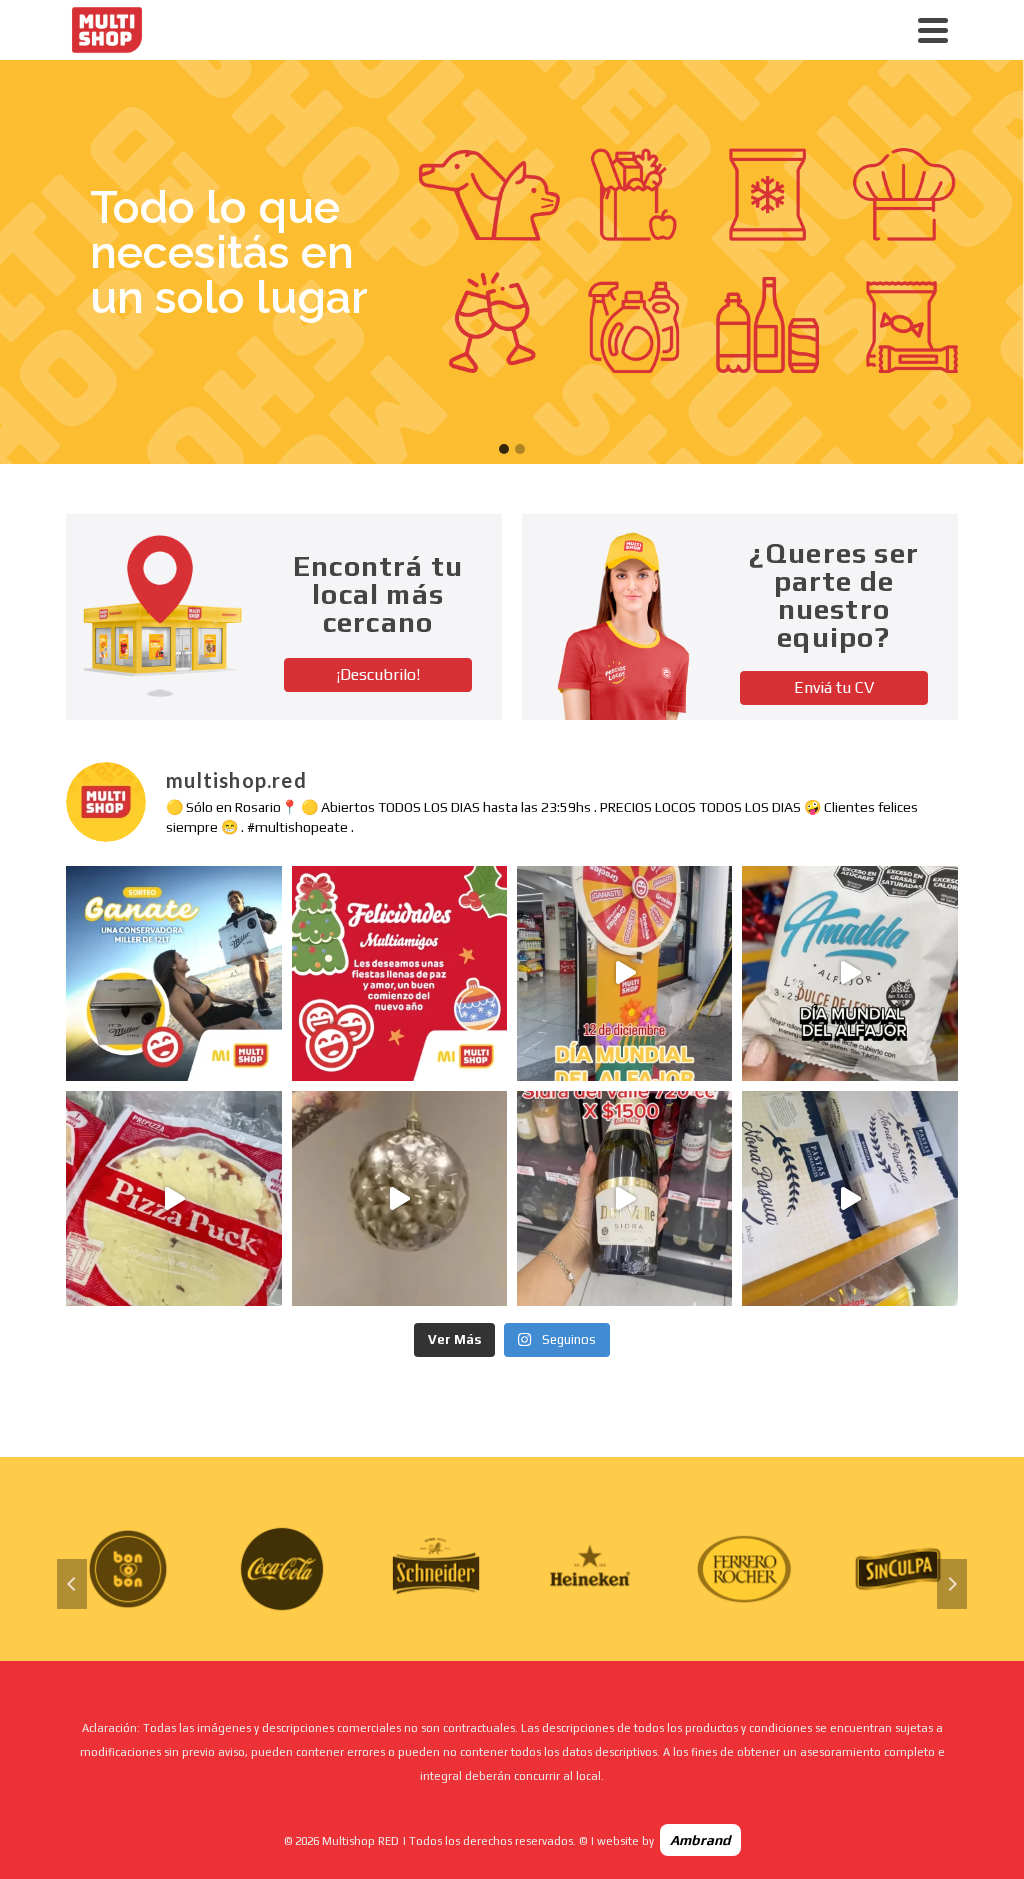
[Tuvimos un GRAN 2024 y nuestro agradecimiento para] (399, 973)
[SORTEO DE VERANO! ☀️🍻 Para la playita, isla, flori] (173, 973)
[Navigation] (933, 30)
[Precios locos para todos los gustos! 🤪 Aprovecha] (849, 1198)
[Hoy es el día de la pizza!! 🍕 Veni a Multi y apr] (173, 1198)
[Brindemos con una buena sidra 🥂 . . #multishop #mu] (624, 1198)
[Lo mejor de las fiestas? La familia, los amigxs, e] (399, 1198)
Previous (72, 1584)
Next (952, 1584)
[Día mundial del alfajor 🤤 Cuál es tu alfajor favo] (849, 973)
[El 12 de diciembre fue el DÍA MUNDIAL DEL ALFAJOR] (624, 973)
